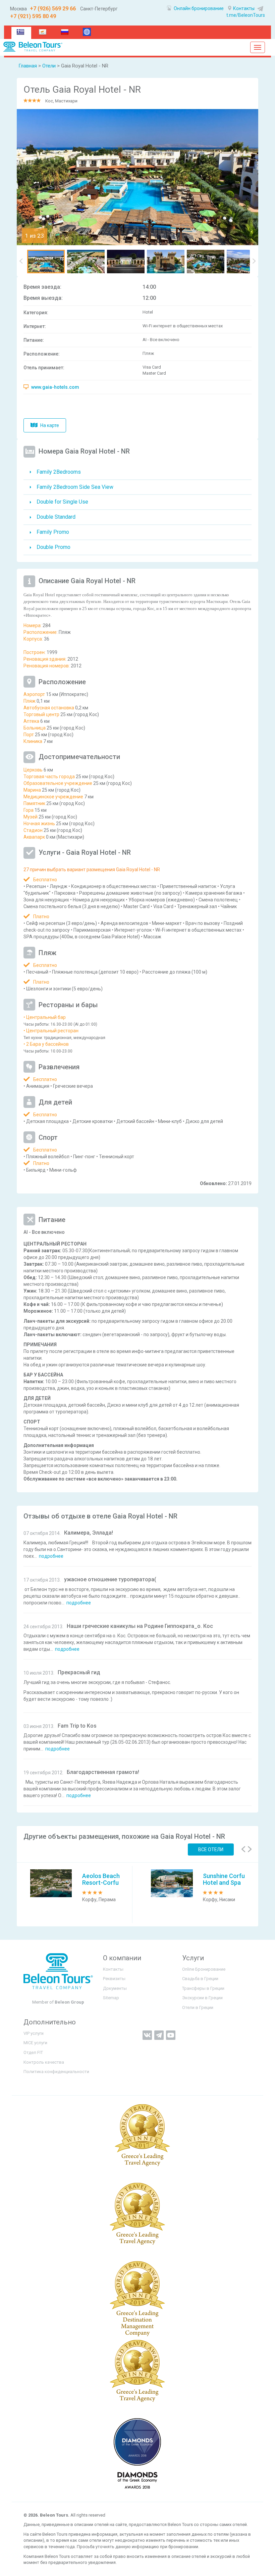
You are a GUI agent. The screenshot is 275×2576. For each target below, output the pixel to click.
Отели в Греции (198, 2007)
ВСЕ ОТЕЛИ (211, 1849)
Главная (28, 66)
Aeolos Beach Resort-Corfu (101, 1879)
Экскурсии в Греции (202, 1998)
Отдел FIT (33, 2052)
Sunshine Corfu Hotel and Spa (224, 1879)
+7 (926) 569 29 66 (52, 9)
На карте (49, 425)
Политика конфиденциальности (56, 2072)
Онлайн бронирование (198, 8)
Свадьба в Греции (200, 1979)
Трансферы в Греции (203, 1988)
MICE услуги (35, 2043)
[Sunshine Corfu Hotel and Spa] (172, 1883)
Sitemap (111, 1998)
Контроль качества (44, 2062)
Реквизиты (114, 1979)
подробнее (51, 1556)
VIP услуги (34, 2033)
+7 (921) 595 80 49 (33, 16)
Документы (115, 1988)
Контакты (244, 8)
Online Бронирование (204, 1969)
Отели (49, 66)
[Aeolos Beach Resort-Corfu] (51, 1883)
